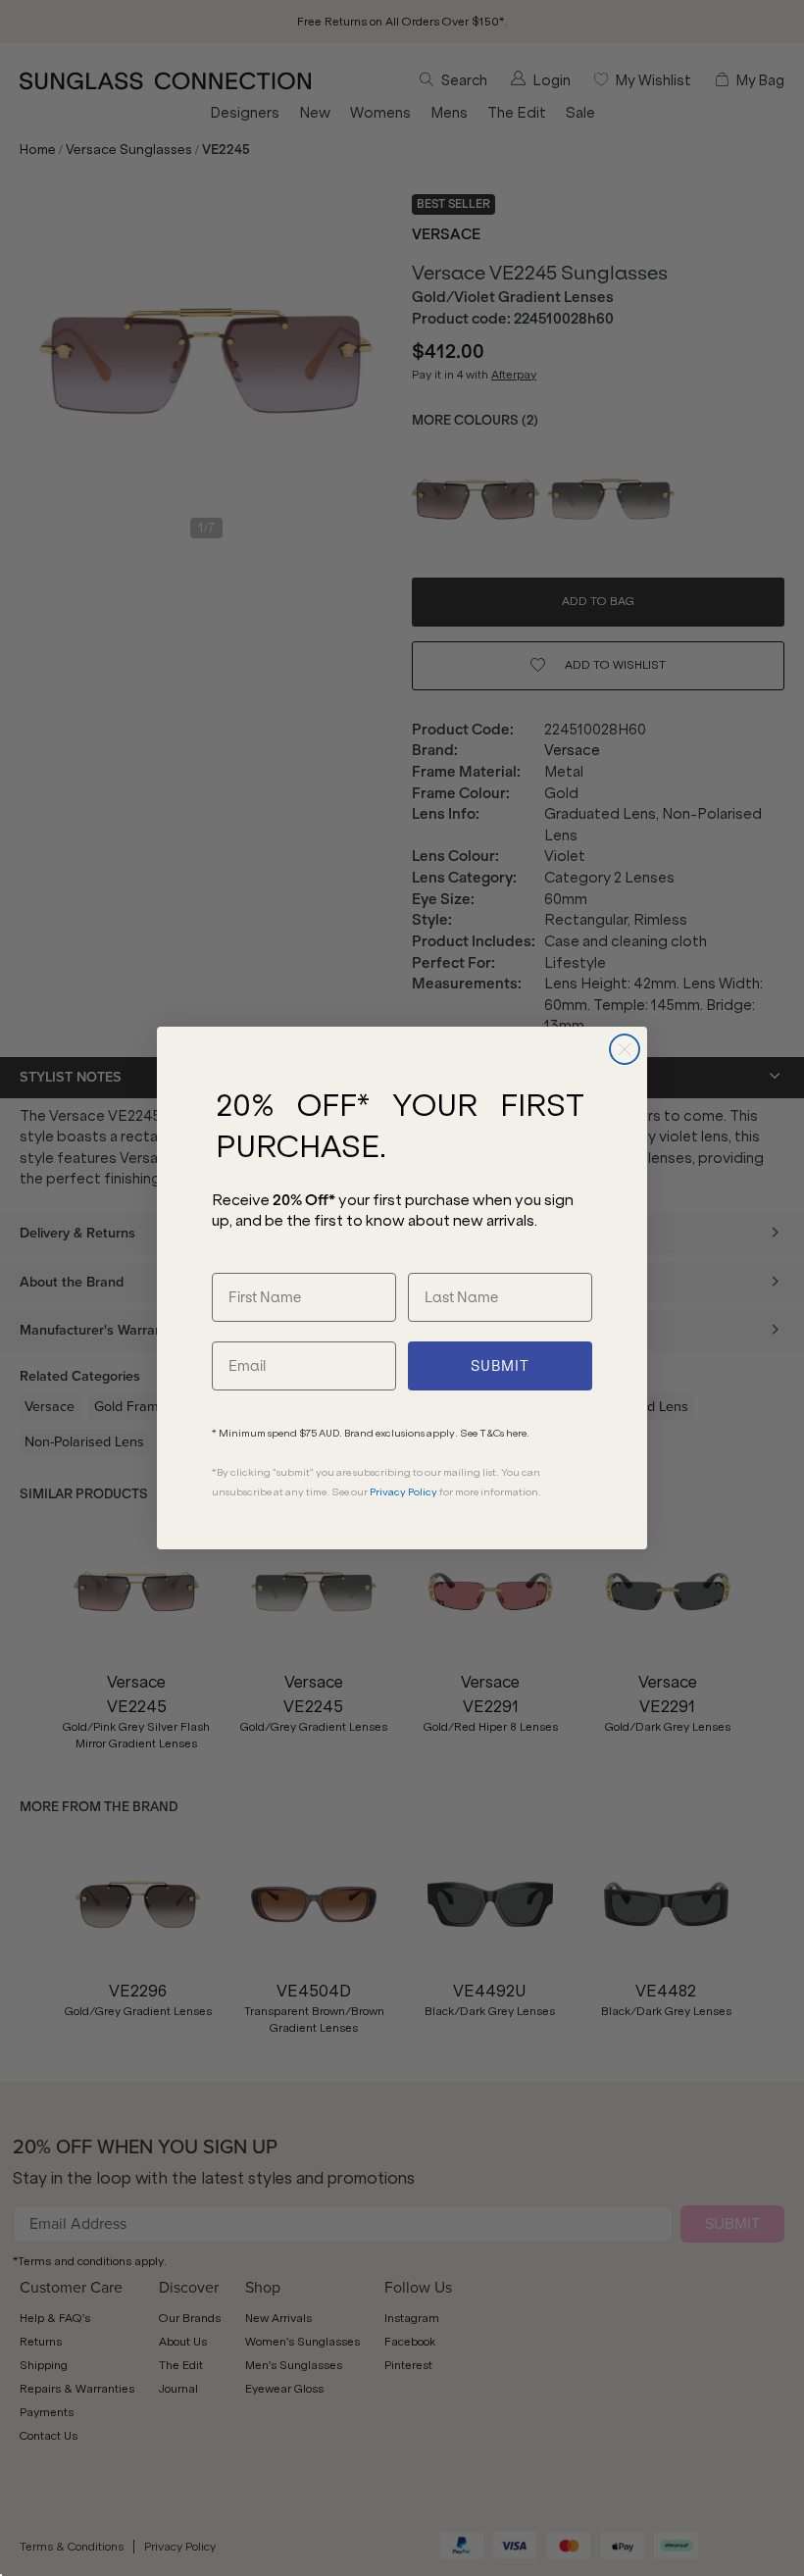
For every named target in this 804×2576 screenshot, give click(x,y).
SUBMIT (500, 1366)
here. (518, 1433)
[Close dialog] (625, 1049)
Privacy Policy (403, 1492)
